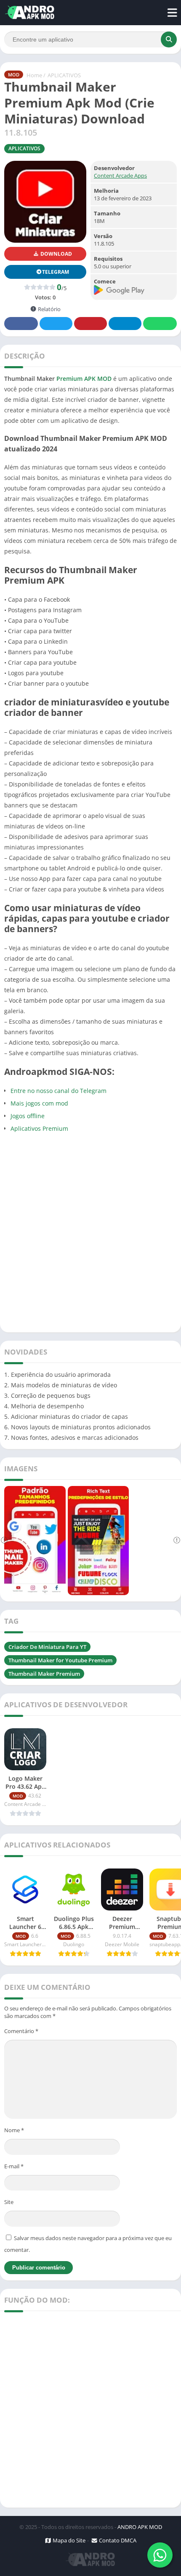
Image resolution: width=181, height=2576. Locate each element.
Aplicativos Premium (39, 1128)
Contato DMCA (117, 2540)
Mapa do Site (68, 2540)
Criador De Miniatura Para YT (47, 1647)
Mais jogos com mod (39, 1103)
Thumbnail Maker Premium (44, 1674)
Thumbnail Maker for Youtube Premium (60, 1660)
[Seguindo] (177, 1541)
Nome (14, 2130)
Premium (69, 379)
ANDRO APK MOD (140, 2527)
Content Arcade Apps (120, 176)
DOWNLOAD (56, 254)
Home (34, 75)
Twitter (56, 324)
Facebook (21, 324)
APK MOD (98, 379)
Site (9, 2202)
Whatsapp (160, 324)
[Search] (169, 39)
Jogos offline (28, 1116)
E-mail (14, 2166)
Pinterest (90, 324)
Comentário (21, 2031)
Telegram (125, 324)
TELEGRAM (56, 272)
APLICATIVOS (64, 75)
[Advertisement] (90, 1232)
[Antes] (4, 1541)
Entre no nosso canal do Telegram (59, 1091)
